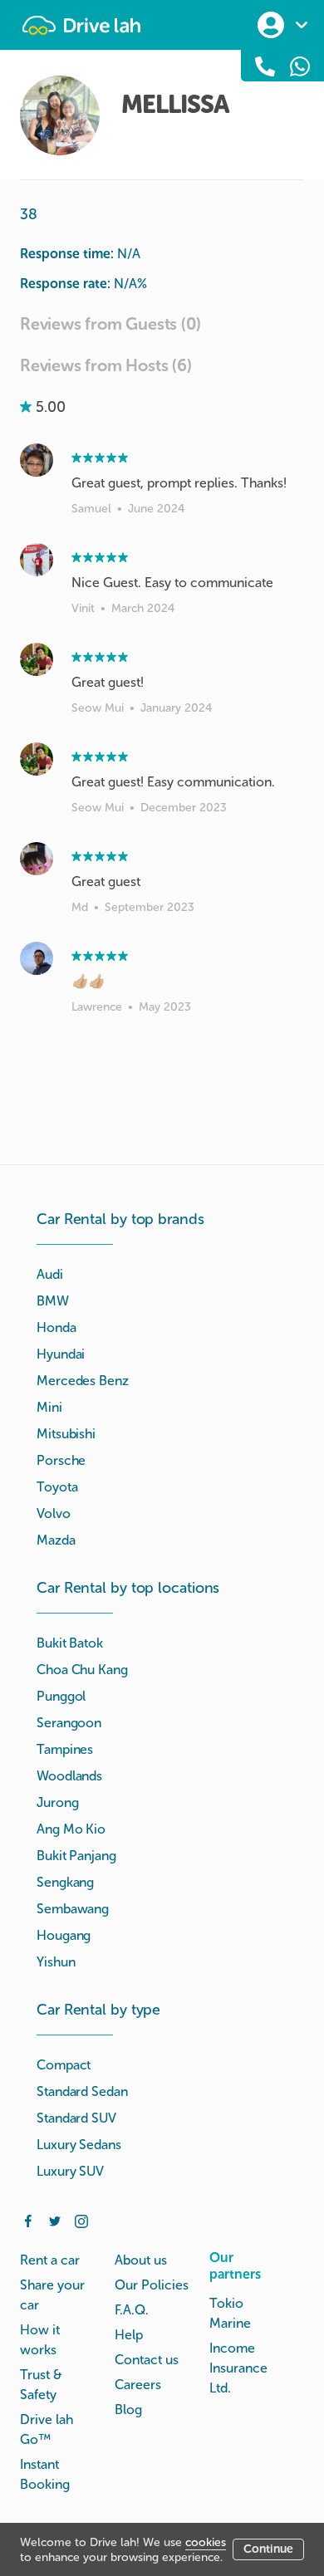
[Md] (37, 859)
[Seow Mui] (37, 659)
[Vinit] (37, 560)
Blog (128, 2409)
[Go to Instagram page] (81, 2220)
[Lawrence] (37, 958)
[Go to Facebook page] (28, 2220)
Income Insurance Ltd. (238, 2368)
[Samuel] (37, 460)
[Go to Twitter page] (55, 2220)
